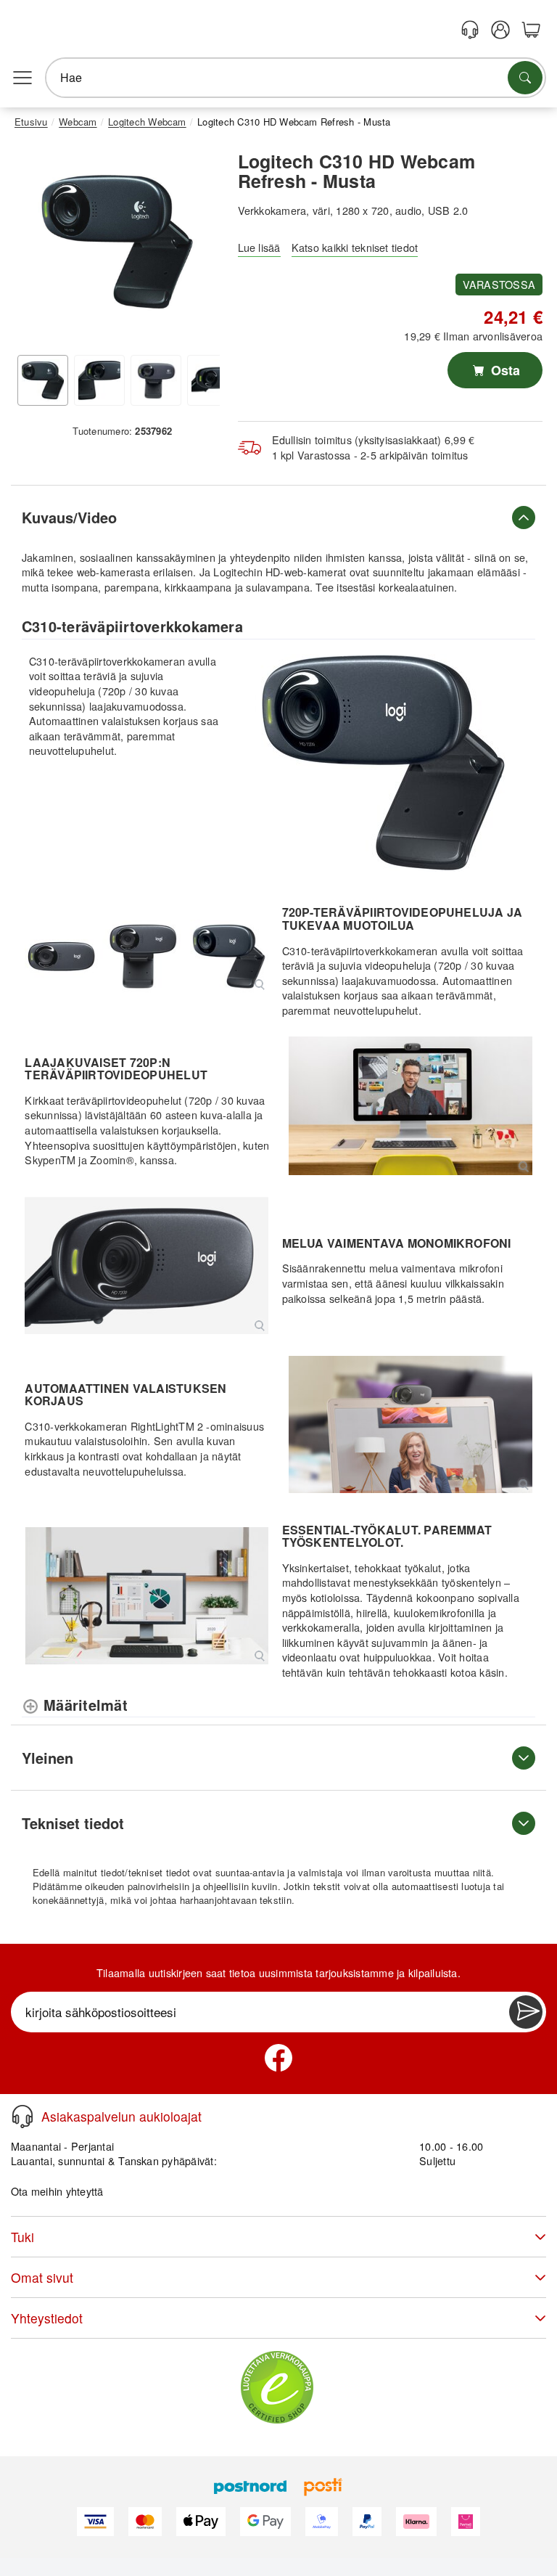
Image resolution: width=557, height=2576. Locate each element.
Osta (504, 370)
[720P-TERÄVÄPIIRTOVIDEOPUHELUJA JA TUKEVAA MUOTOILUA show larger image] (146, 956)
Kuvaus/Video (69, 517)
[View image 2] (99, 380)
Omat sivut (42, 2277)
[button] (117, 242)
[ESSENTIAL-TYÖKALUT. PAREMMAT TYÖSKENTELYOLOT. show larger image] (146, 1596)
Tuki (22, 2237)
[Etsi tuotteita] (525, 78)
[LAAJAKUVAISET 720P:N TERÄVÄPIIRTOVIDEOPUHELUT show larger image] (410, 1105)
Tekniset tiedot (73, 1823)
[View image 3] (156, 380)
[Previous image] (36, 245)
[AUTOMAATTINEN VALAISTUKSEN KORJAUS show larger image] (410, 1424)
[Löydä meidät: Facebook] (278, 2058)
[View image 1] (43, 380)
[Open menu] (22, 78)
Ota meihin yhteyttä (57, 2191)
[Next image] (198, 245)
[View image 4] (213, 380)
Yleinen (48, 1758)
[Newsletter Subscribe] (526, 2012)
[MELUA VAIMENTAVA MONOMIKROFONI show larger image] (146, 1265)
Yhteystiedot (47, 2318)
